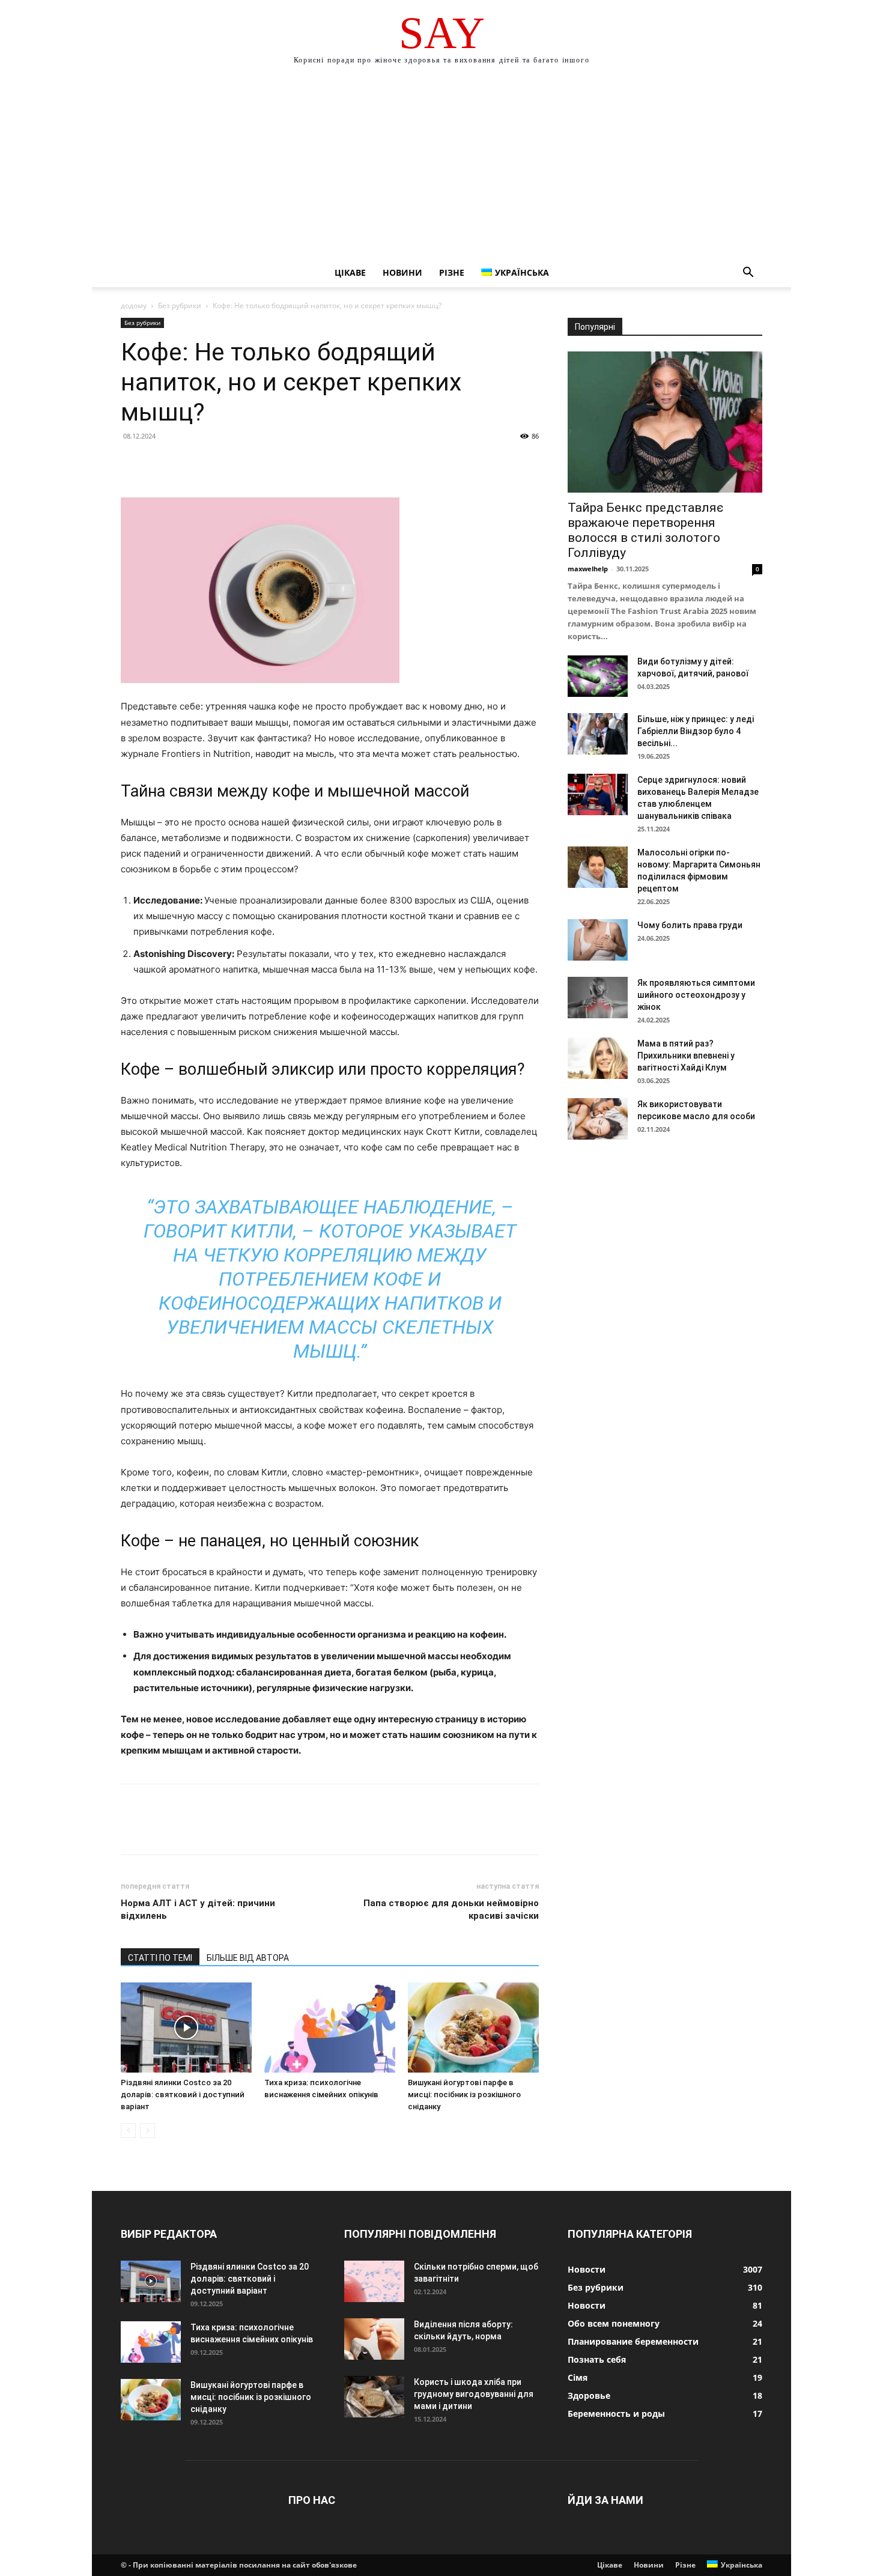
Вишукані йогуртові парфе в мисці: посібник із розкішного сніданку (464, 2095)
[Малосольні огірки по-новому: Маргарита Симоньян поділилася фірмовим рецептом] (598, 867)
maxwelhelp (588, 569)
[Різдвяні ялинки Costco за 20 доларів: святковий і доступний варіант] (186, 2028)
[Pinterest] (188, 463)
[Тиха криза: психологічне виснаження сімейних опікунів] (330, 2028)
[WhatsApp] (216, 463)
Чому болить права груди (690, 925)
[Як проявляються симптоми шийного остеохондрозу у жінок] (598, 998)
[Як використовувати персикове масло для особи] (598, 1119)
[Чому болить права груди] (598, 940)
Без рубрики (180, 305)
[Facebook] (133, 463)
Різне (452, 272)
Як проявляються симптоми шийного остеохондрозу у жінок (696, 995)
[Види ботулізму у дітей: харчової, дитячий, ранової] (598, 676)
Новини (402, 272)
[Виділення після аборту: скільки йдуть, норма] (374, 2339)
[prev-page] (128, 2131)
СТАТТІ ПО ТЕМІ (160, 1958)
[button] (748, 274)
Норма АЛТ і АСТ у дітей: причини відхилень (198, 1909)
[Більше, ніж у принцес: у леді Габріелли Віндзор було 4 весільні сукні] (598, 734)
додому (134, 305)
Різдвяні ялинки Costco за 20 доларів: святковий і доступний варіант (183, 2095)
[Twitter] (160, 463)
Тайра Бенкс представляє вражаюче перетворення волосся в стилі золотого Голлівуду (645, 530)
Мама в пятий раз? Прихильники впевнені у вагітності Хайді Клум (686, 1056)
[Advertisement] (441, 168)
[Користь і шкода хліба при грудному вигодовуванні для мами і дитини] (374, 2397)
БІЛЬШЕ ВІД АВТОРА (248, 1958)
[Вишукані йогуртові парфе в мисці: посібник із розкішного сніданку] (473, 2028)
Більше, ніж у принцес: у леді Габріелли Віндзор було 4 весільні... (696, 731)
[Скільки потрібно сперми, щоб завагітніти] (374, 2281)
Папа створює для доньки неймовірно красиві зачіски (451, 1909)
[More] (244, 463)
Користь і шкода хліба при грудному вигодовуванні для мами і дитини (474, 2394)
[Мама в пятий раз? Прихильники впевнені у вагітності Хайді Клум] (598, 1058)
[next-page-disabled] (147, 2131)
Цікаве (350, 272)
